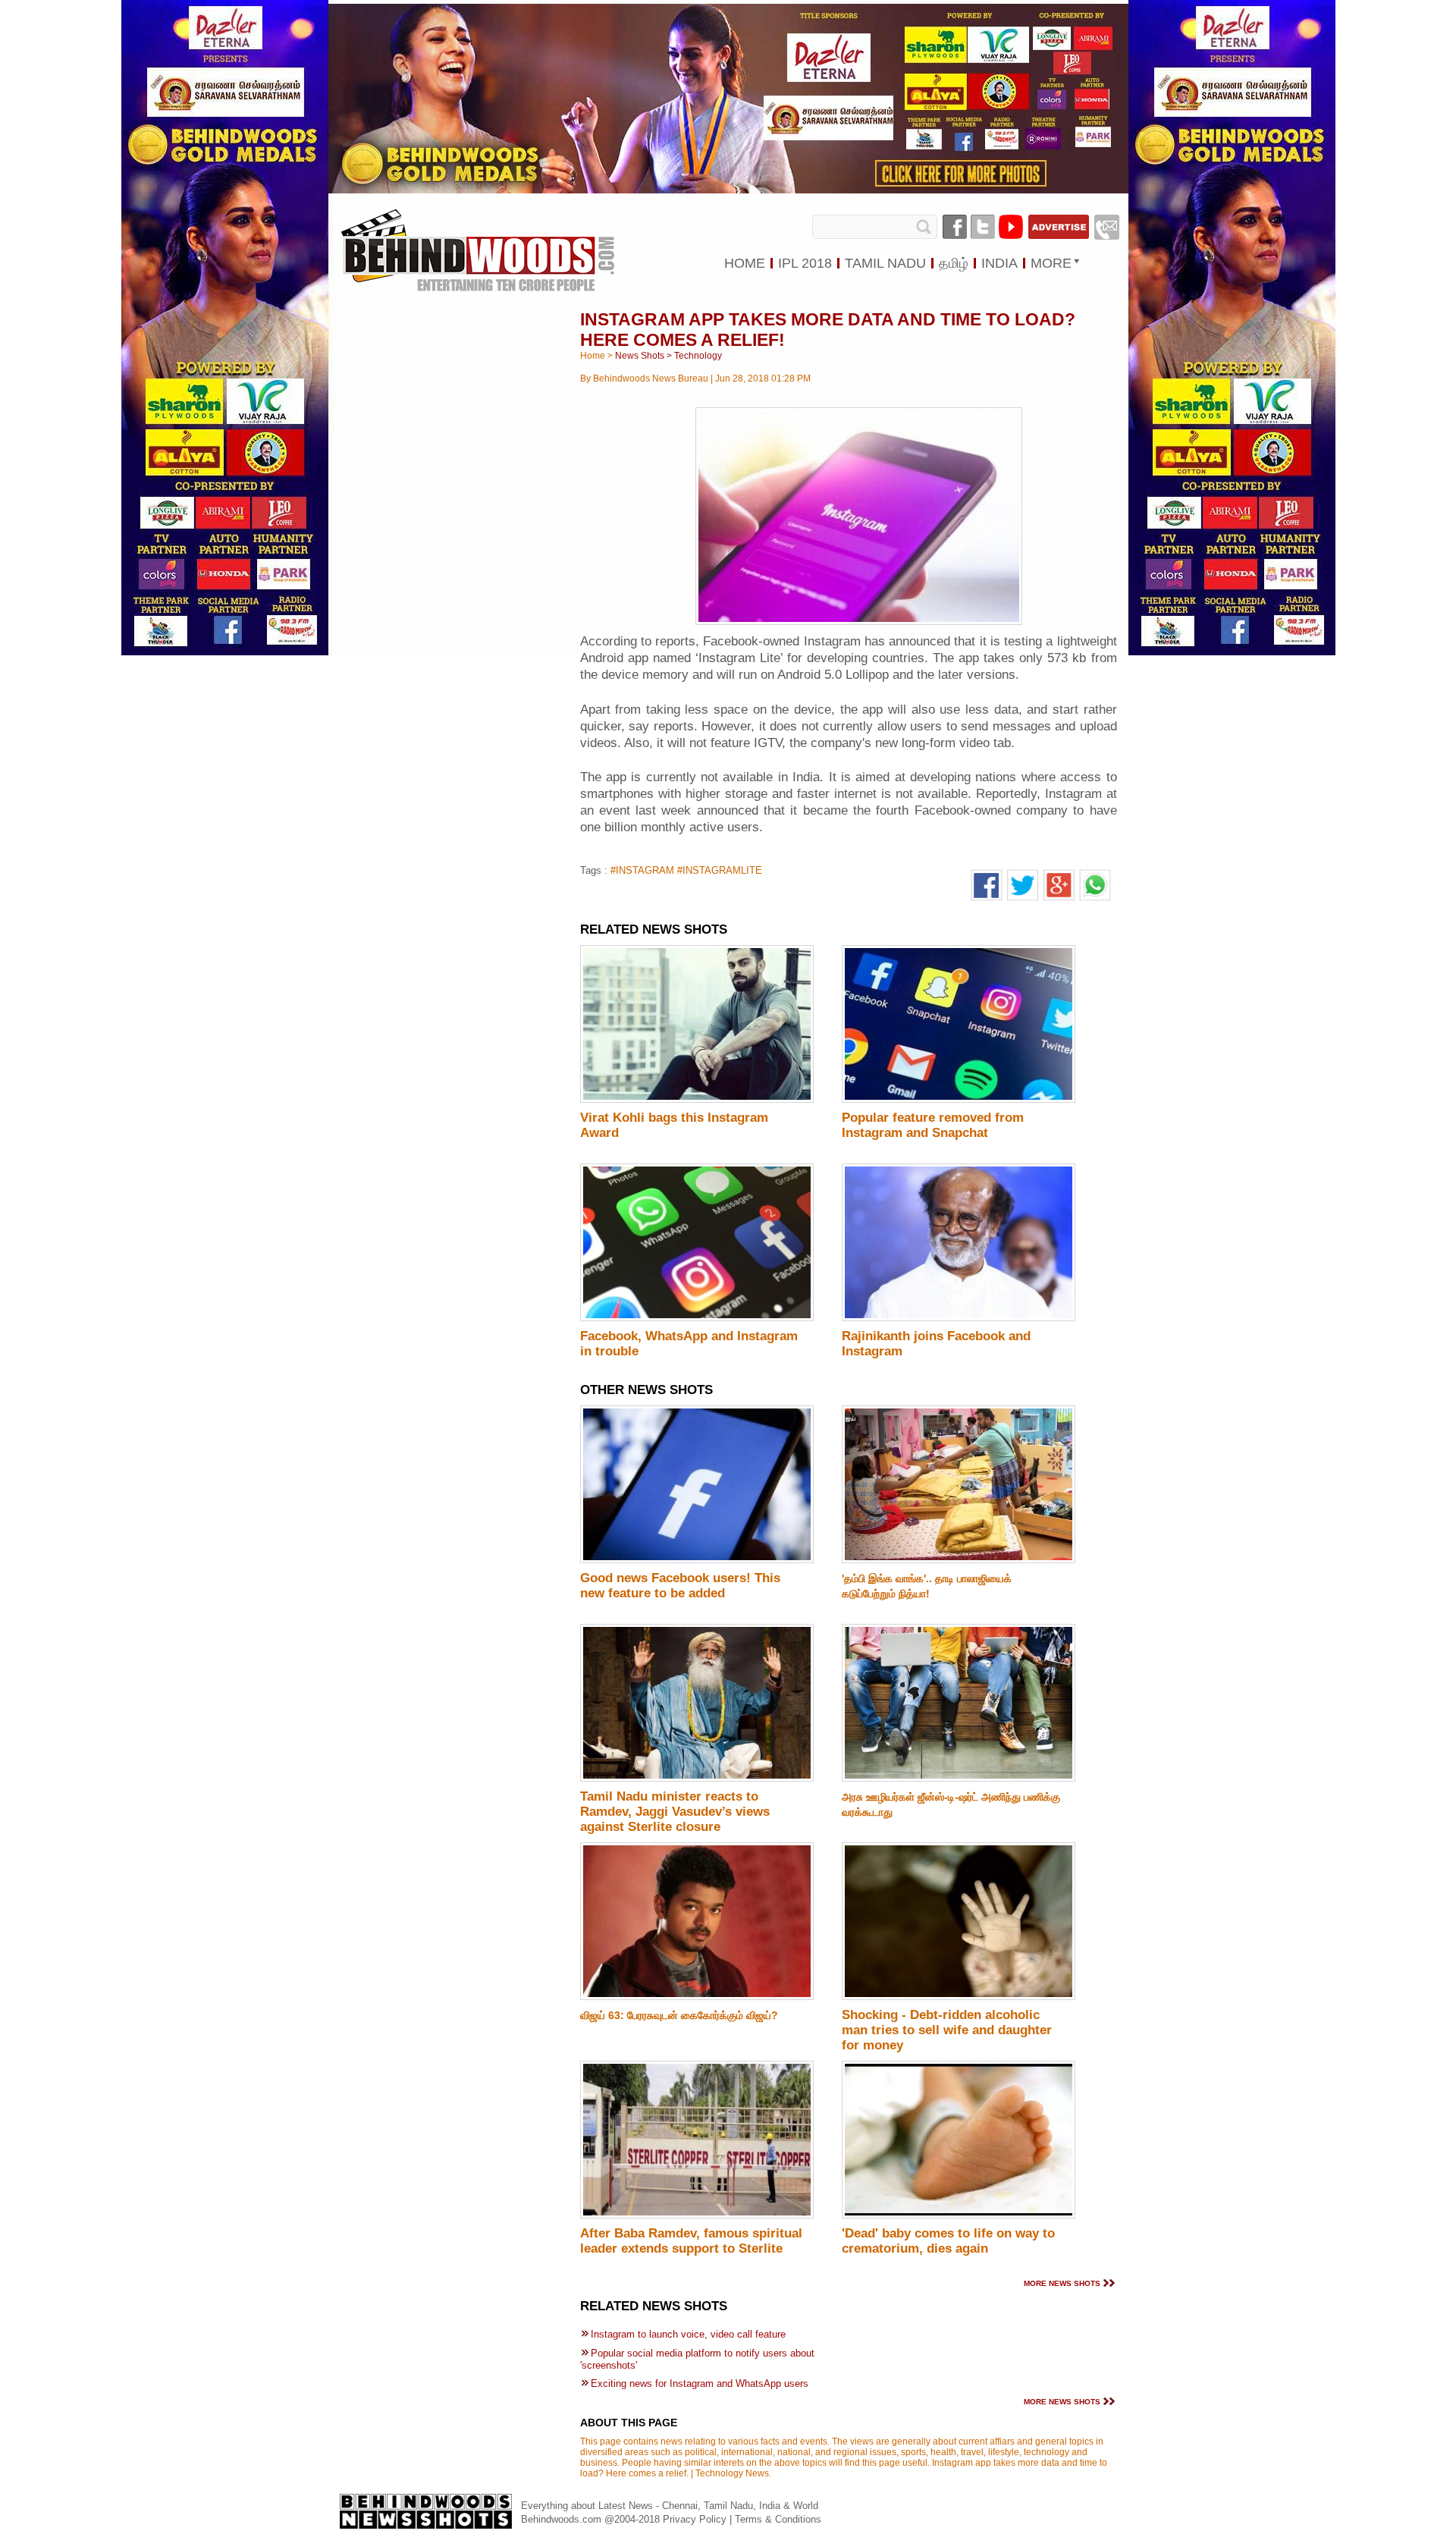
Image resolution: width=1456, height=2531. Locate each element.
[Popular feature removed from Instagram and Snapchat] (959, 1100)
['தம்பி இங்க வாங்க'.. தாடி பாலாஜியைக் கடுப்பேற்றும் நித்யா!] (959, 1560)
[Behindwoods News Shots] (477, 236)
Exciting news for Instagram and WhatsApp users (700, 2383)
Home (593, 356)
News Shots (640, 356)
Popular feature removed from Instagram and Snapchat (933, 1125)
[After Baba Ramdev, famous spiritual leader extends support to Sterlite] (697, 2215)
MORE (1051, 263)
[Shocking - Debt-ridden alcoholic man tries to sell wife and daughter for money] (959, 1997)
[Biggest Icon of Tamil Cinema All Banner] (728, 190)
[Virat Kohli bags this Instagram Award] (697, 1100)
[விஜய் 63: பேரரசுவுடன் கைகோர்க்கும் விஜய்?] (697, 1997)
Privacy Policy (696, 2519)
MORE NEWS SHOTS (1062, 2283)
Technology (698, 356)
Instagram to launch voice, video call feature (688, 2334)
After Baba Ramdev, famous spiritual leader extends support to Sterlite (691, 2241)
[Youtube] (1011, 227)
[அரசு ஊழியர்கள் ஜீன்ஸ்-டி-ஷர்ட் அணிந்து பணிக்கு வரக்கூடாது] (959, 1779)
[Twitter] (983, 227)
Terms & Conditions (778, 2519)
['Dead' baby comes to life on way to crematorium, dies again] (959, 2215)
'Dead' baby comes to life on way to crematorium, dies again (948, 2241)
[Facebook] (955, 227)
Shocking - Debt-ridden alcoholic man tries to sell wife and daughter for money (947, 2030)
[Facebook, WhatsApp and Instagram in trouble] (697, 1318)
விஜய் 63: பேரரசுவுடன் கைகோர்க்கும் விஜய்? (679, 2015)
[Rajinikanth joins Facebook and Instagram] (959, 1318)
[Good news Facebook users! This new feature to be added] (697, 1560)
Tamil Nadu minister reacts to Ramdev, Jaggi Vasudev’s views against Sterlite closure (675, 1812)
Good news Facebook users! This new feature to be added (680, 1586)
